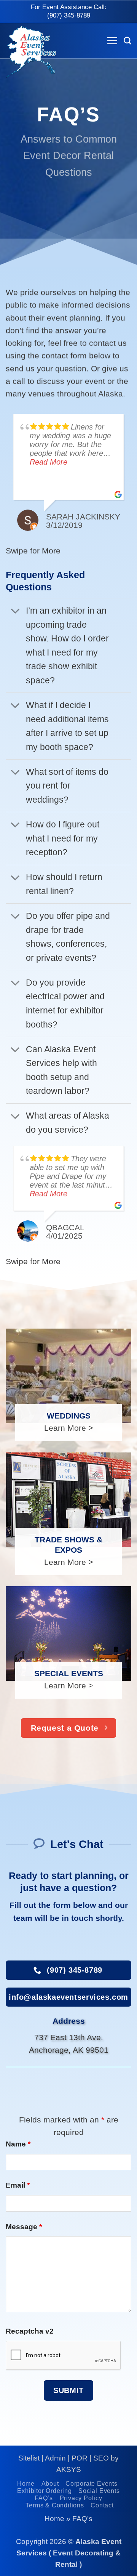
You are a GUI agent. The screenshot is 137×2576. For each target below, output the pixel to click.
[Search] (127, 41)
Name (18, 2144)
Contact (102, 2505)
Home (26, 2484)
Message (24, 2227)
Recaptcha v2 (30, 2331)
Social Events (99, 2491)
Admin (55, 2458)
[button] (112, 41)
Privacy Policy (81, 2498)
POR (80, 2458)
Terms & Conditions (55, 2505)
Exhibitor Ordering (44, 2491)
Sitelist (29, 2458)
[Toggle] (15, 612)
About (50, 2484)
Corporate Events (92, 2484)
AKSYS (69, 2469)
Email (18, 2185)
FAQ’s (44, 2498)
